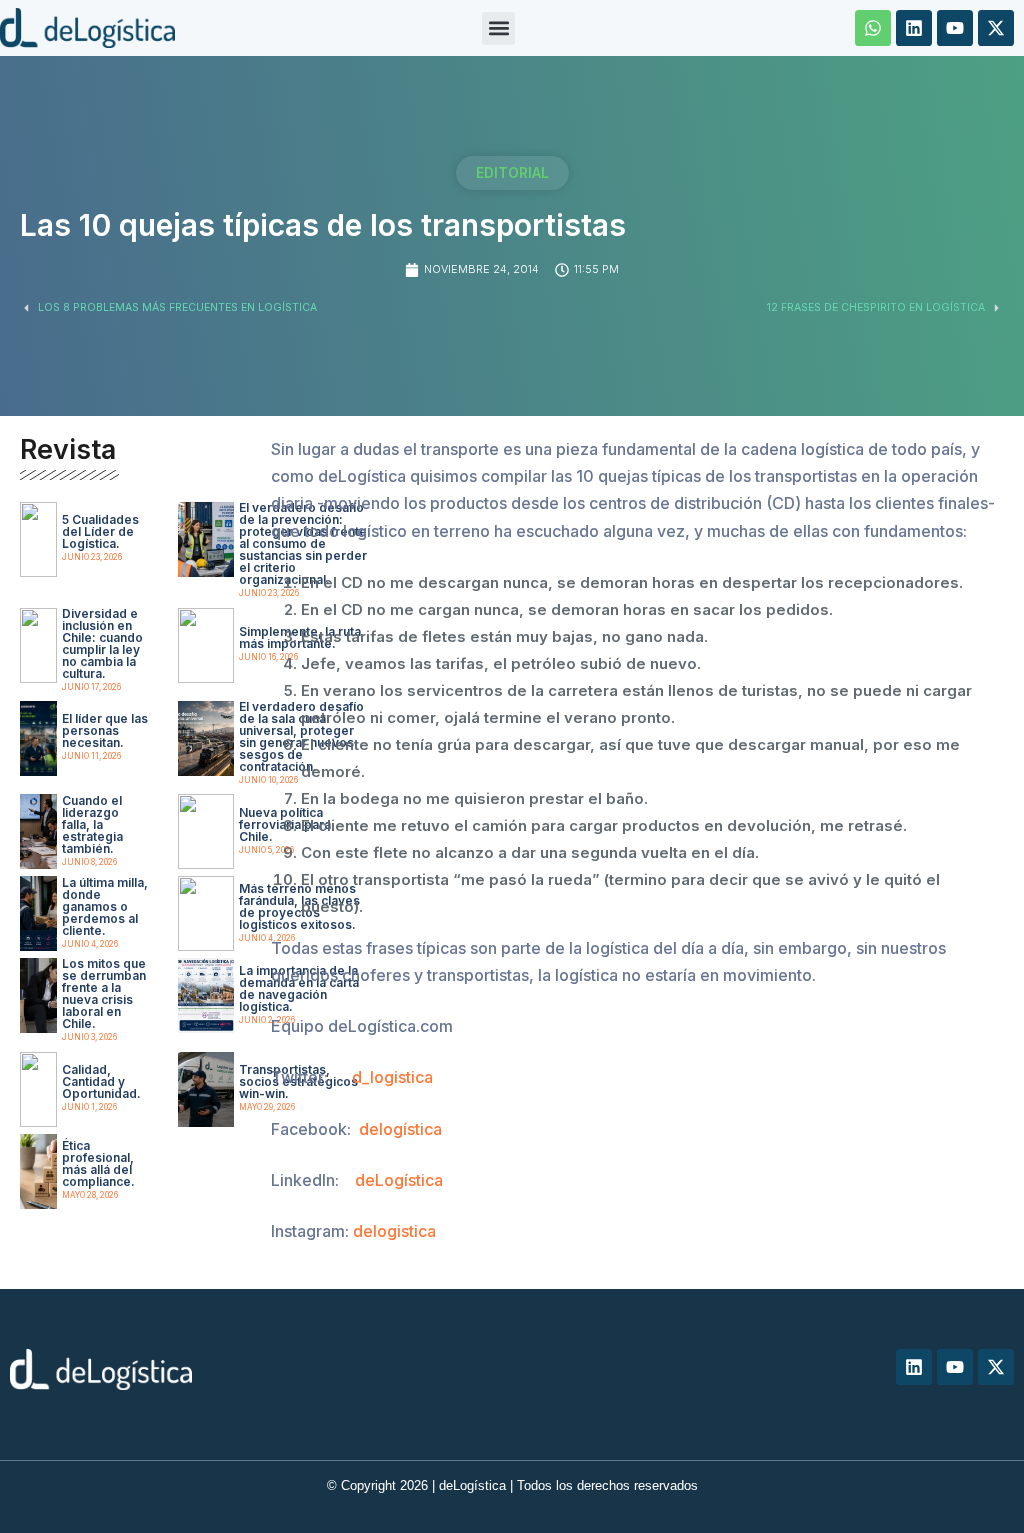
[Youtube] (955, 28)
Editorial (512, 172)
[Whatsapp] (873, 28)
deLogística (399, 1180)
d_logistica (392, 1077)
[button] (498, 28)
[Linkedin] (914, 28)
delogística (400, 1129)
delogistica (394, 1231)
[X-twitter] (996, 28)
